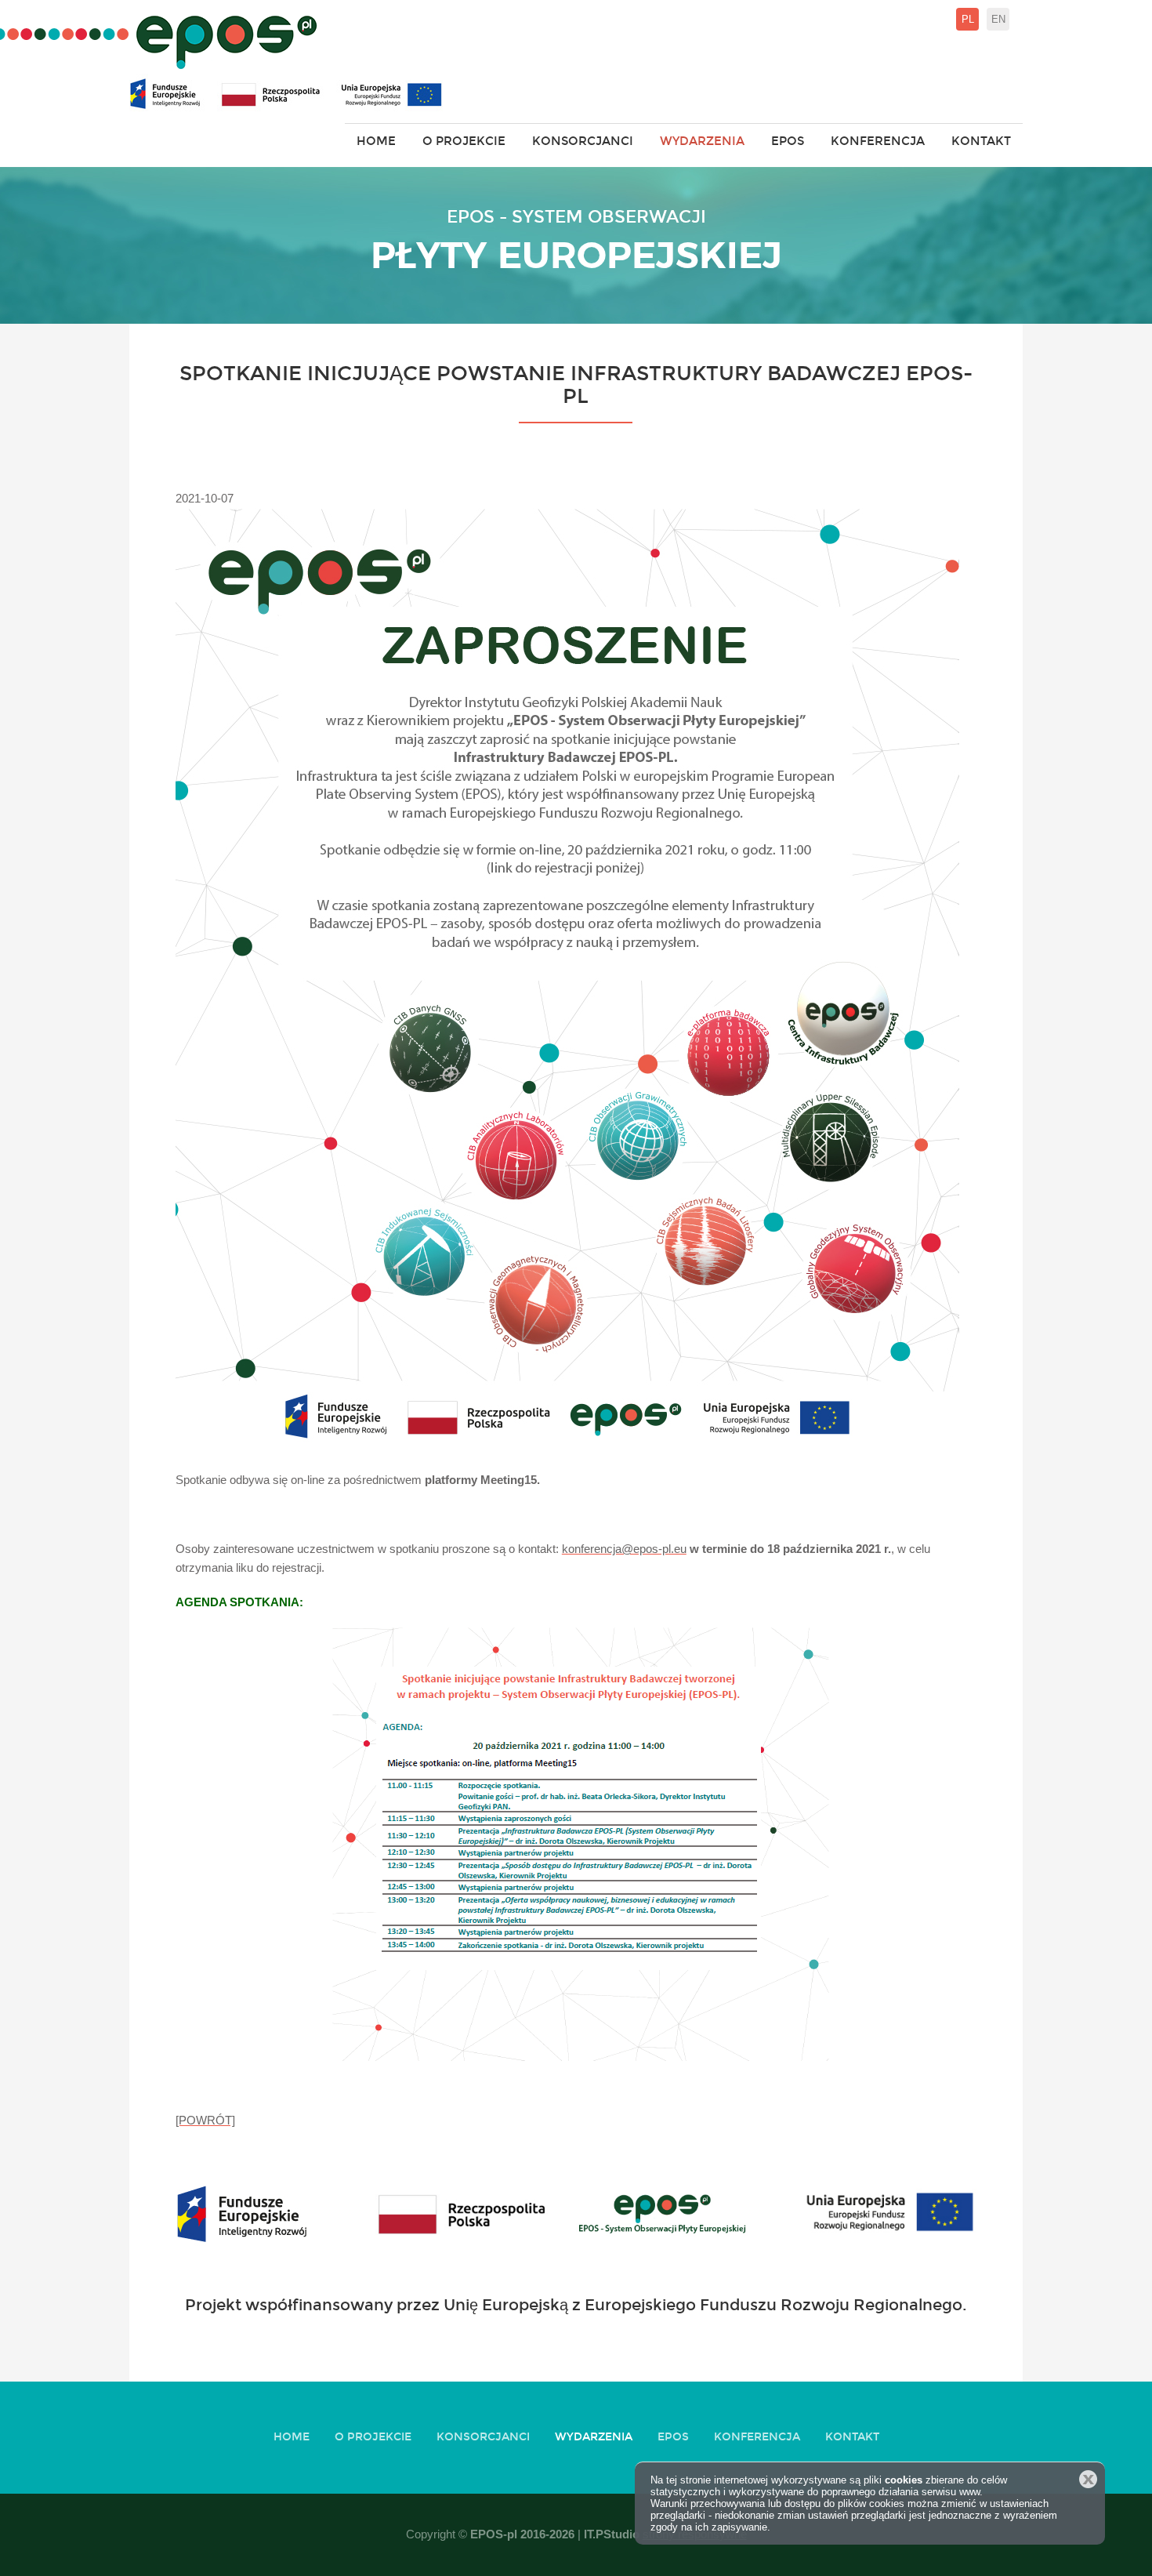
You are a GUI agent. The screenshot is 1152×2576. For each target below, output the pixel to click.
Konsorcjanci (583, 141)
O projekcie (464, 141)
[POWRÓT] (205, 2120)
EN (998, 19)
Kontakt (981, 141)
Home (376, 141)
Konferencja (878, 141)
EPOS (788, 141)
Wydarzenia (702, 141)
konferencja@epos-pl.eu (624, 1549)
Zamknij (1088, 2479)
